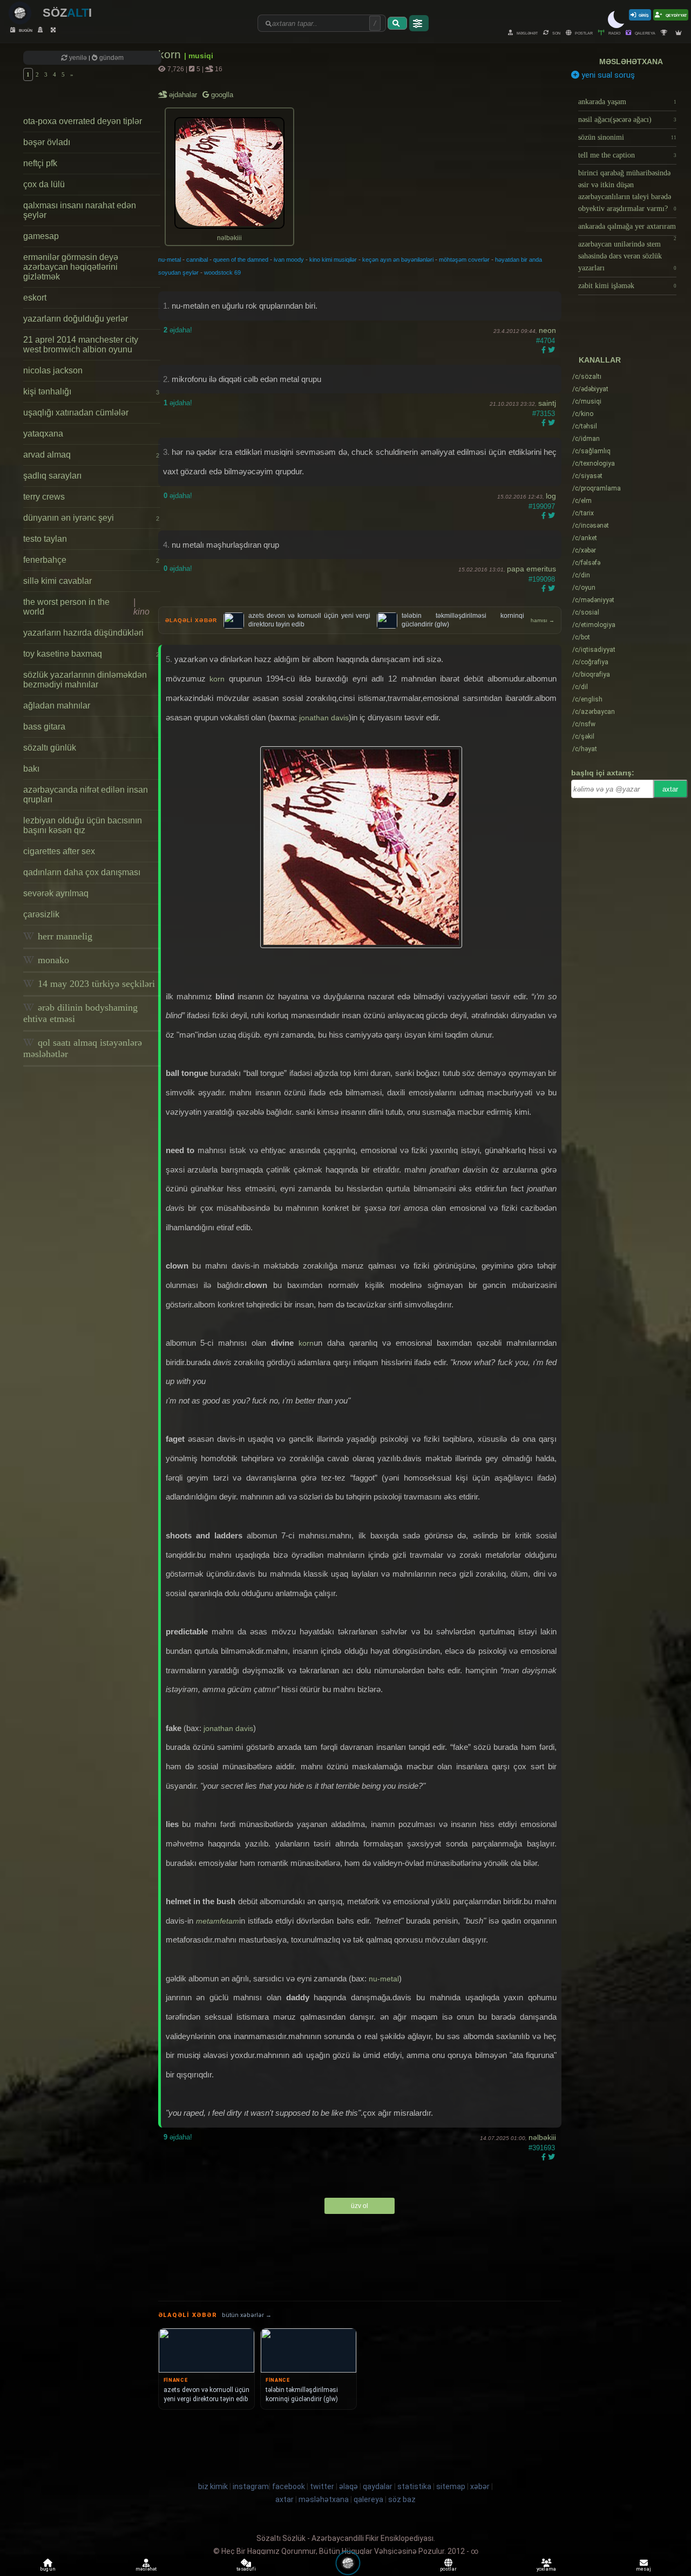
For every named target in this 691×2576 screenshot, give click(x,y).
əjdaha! (178, 330)
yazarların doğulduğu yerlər (76, 319)
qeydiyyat (676, 15)
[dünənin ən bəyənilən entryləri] (665, 33)
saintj (547, 403)
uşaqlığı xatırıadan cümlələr (76, 413)
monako (52, 960)
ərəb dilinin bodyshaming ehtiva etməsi (80, 1013)
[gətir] (397, 23)
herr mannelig (64, 936)
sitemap (451, 2486)
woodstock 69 (222, 272)
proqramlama (597, 488)
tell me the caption (627, 155)
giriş (644, 15)
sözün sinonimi (627, 137)
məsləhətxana (631, 62)
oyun (584, 588)
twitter (322, 2486)
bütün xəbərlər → (247, 2315)
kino (583, 414)
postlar (583, 33)
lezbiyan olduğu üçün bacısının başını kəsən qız (83, 825)
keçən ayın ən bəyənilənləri (398, 260)
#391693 (542, 2148)
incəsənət (591, 526)
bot (581, 637)
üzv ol (360, 2206)
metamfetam (218, 1921)
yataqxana (43, 434)
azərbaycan (594, 712)
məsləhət (527, 33)
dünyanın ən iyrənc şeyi (91, 518)
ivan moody (289, 260)
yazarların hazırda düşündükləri (83, 633)
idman (586, 439)
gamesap (41, 236)
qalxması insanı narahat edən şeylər (80, 210)
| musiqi (199, 56)
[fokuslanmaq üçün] (55, 30)
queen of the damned (241, 260)
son (556, 33)
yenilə (78, 58)
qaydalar (378, 2486)
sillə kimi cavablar (57, 581)
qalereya (645, 33)
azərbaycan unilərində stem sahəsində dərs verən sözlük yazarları (627, 256)
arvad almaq (91, 455)
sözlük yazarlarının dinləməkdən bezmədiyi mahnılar (85, 680)
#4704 (546, 341)
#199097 (542, 506)
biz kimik (214, 2486)
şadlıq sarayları (52, 476)
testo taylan (45, 539)
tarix (583, 513)
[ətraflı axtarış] (419, 23)
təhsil (585, 426)
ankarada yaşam (627, 102)
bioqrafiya (591, 674)
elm (582, 501)
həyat (585, 749)
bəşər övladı (47, 142)
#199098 (542, 579)
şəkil (583, 737)
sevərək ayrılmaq (56, 893)
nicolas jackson (53, 370)
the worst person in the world (86, 607)
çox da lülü (44, 184)
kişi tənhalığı (91, 391)
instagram (251, 2486)
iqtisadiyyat (594, 650)
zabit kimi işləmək (627, 286)
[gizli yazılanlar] (42, 30)
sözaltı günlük (50, 748)
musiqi (587, 401)
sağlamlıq (591, 451)
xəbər (584, 550)
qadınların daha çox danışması (82, 872)
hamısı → (543, 620)
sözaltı (587, 377)
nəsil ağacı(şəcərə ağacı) (627, 120)
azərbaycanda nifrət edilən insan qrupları (86, 795)
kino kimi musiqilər (333, 260)
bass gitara (44, 727)
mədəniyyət (593, 600)
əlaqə (348, 2486)
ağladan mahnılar (57, 706)
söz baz (402, 2499)
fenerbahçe (91, 560)
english (587, 699)
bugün (25, 30)
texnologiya (594, 464)
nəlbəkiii (542, 2137)
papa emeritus (531, 569)
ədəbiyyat (590, 389)
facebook (289, 2486)
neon (547, 330)
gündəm (111, 58)
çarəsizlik (41, 914)
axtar (670, 789)
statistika (414, 2486)
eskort (35, 298)
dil (580, 687)
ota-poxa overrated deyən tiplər (83, 121)
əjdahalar (184, 95)
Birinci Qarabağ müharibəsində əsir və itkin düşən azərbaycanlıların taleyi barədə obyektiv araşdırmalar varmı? (627, 191)
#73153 (544, 414)
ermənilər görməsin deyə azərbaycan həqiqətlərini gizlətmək (71, 267)
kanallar (600, 360)
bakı (31, 769)
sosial (586, 612)
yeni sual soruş (607, 75)
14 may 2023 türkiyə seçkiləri (95, 984)
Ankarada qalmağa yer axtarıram (627, 229)
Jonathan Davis (324, 718)
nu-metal (170, 260)
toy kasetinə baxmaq (91, 654)
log (551, 496)
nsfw (584, 724)
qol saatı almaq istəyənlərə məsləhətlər (83, 1048)
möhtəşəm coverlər (464, 260)
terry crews (44, 497)
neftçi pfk (40, 163)
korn (171, 54)
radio (614, 33)
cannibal (197, 260)
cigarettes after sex (59, 851)
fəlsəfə (586, 563)
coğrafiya (590, 662)
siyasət (587, 476)
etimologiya (594, 625)
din (581, 575)
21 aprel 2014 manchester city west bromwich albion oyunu (81, 345)
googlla (221, 95)
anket (585, 538)
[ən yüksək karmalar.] (680, 33)
